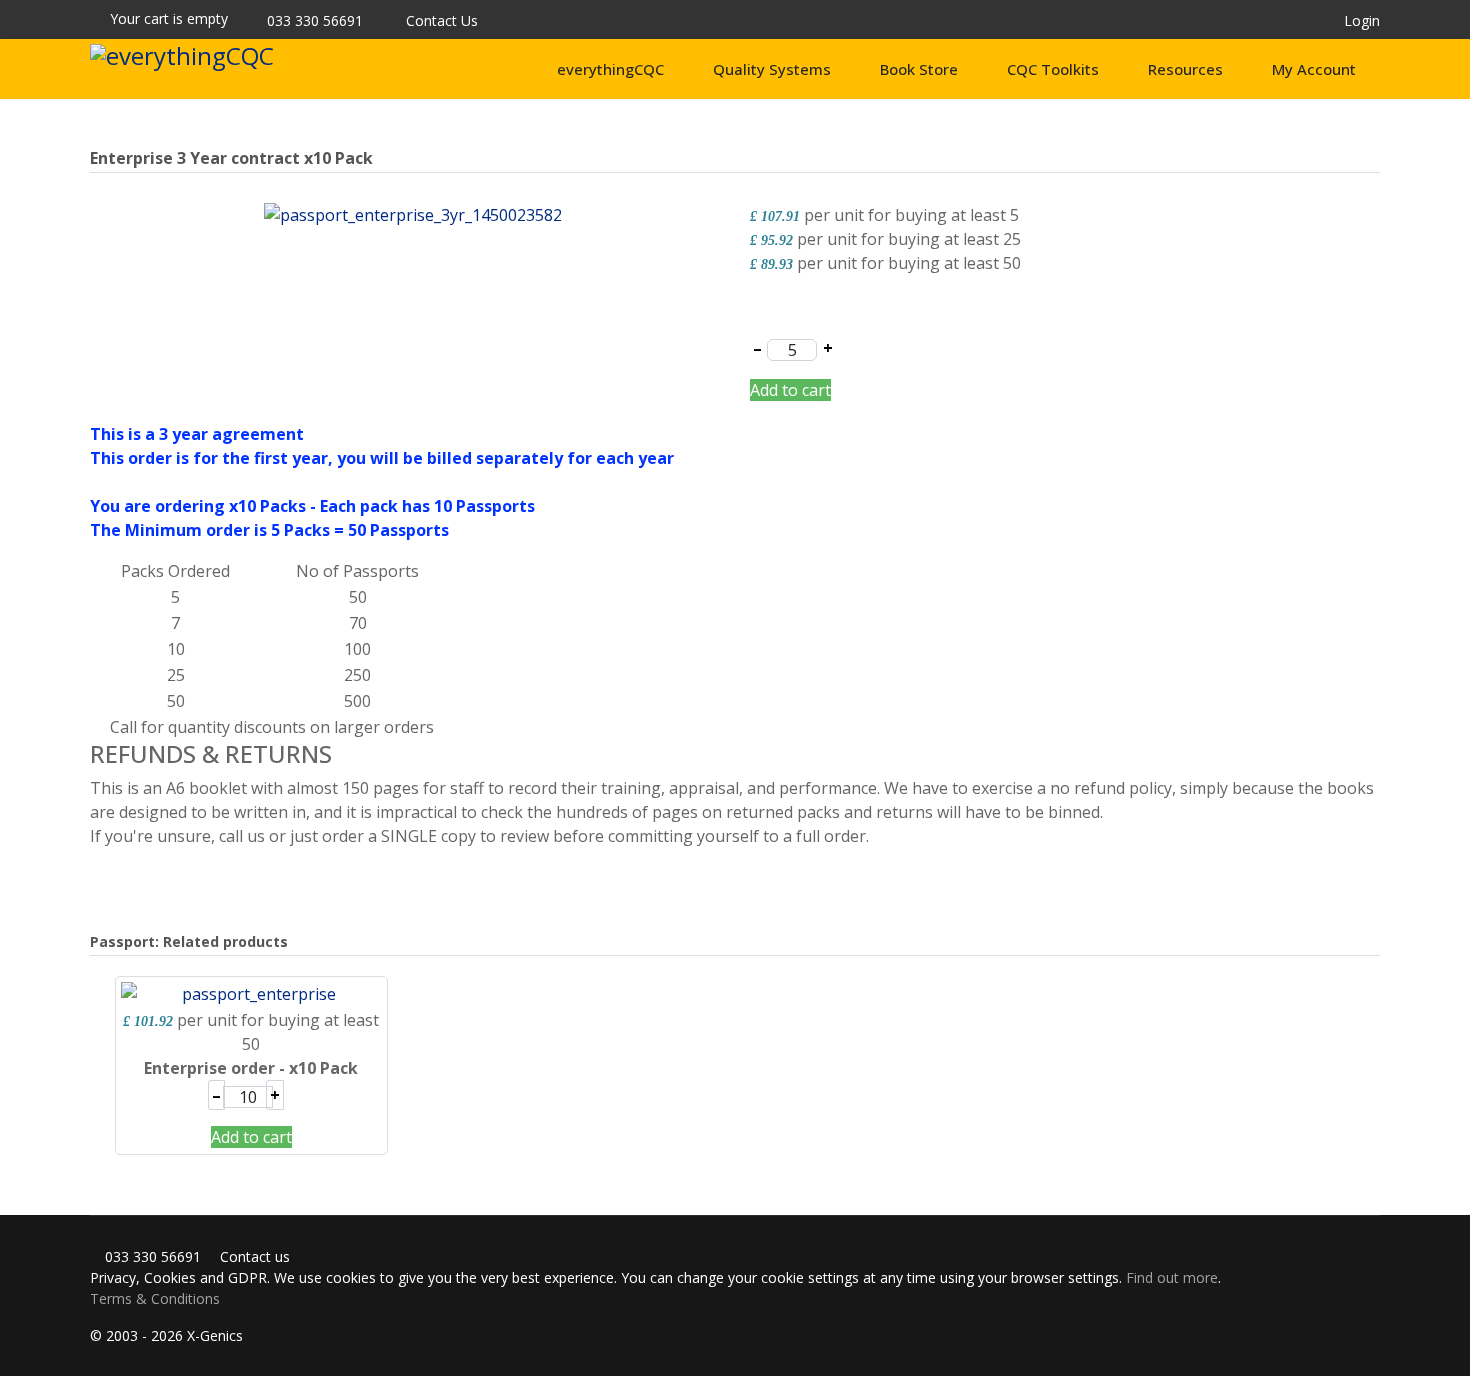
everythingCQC (610, 69)
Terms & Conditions (155, 1298)
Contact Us (442, 20)
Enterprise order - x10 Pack (251, 1068)
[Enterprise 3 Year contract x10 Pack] (413, 213)
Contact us (253, 1256)
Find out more (1172, 1277)
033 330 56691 (315, 20)
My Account (1314, 69)
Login (1362, 20)
